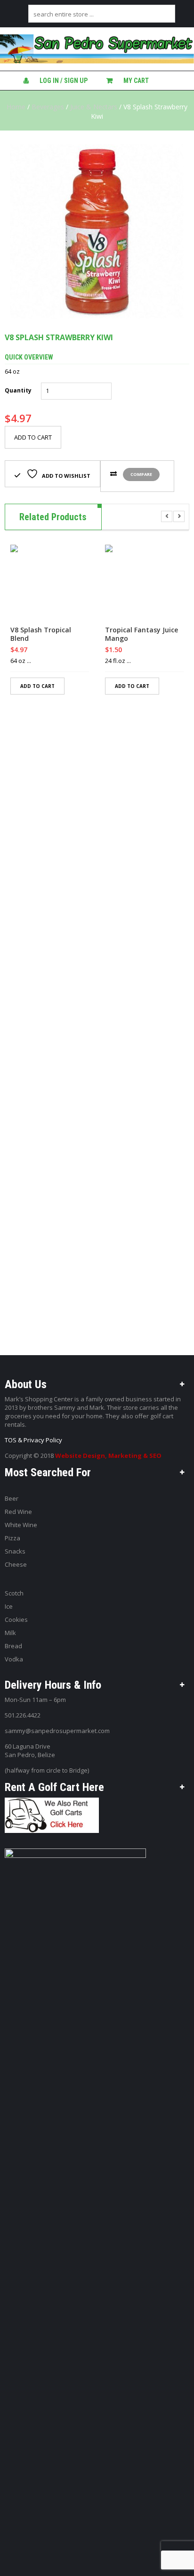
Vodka (14, 1659)
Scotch (14, 1593)
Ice (9, 1606)
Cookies (16, 1619)
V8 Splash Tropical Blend (41, 634)
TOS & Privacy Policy (33, 1440)
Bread (13, 1646)
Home (16, 107)
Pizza (12, 1538)
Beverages (48, 107)
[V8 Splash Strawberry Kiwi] (97, 231)
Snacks (15, 1551)
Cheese (16, 1564)
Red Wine (18, 1512)
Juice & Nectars (94, 107)
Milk (10, 1633)
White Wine (21, 1525)
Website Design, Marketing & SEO (108, 1456)
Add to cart (33, 437)
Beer (12, 1498)
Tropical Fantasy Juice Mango (141, 634)
